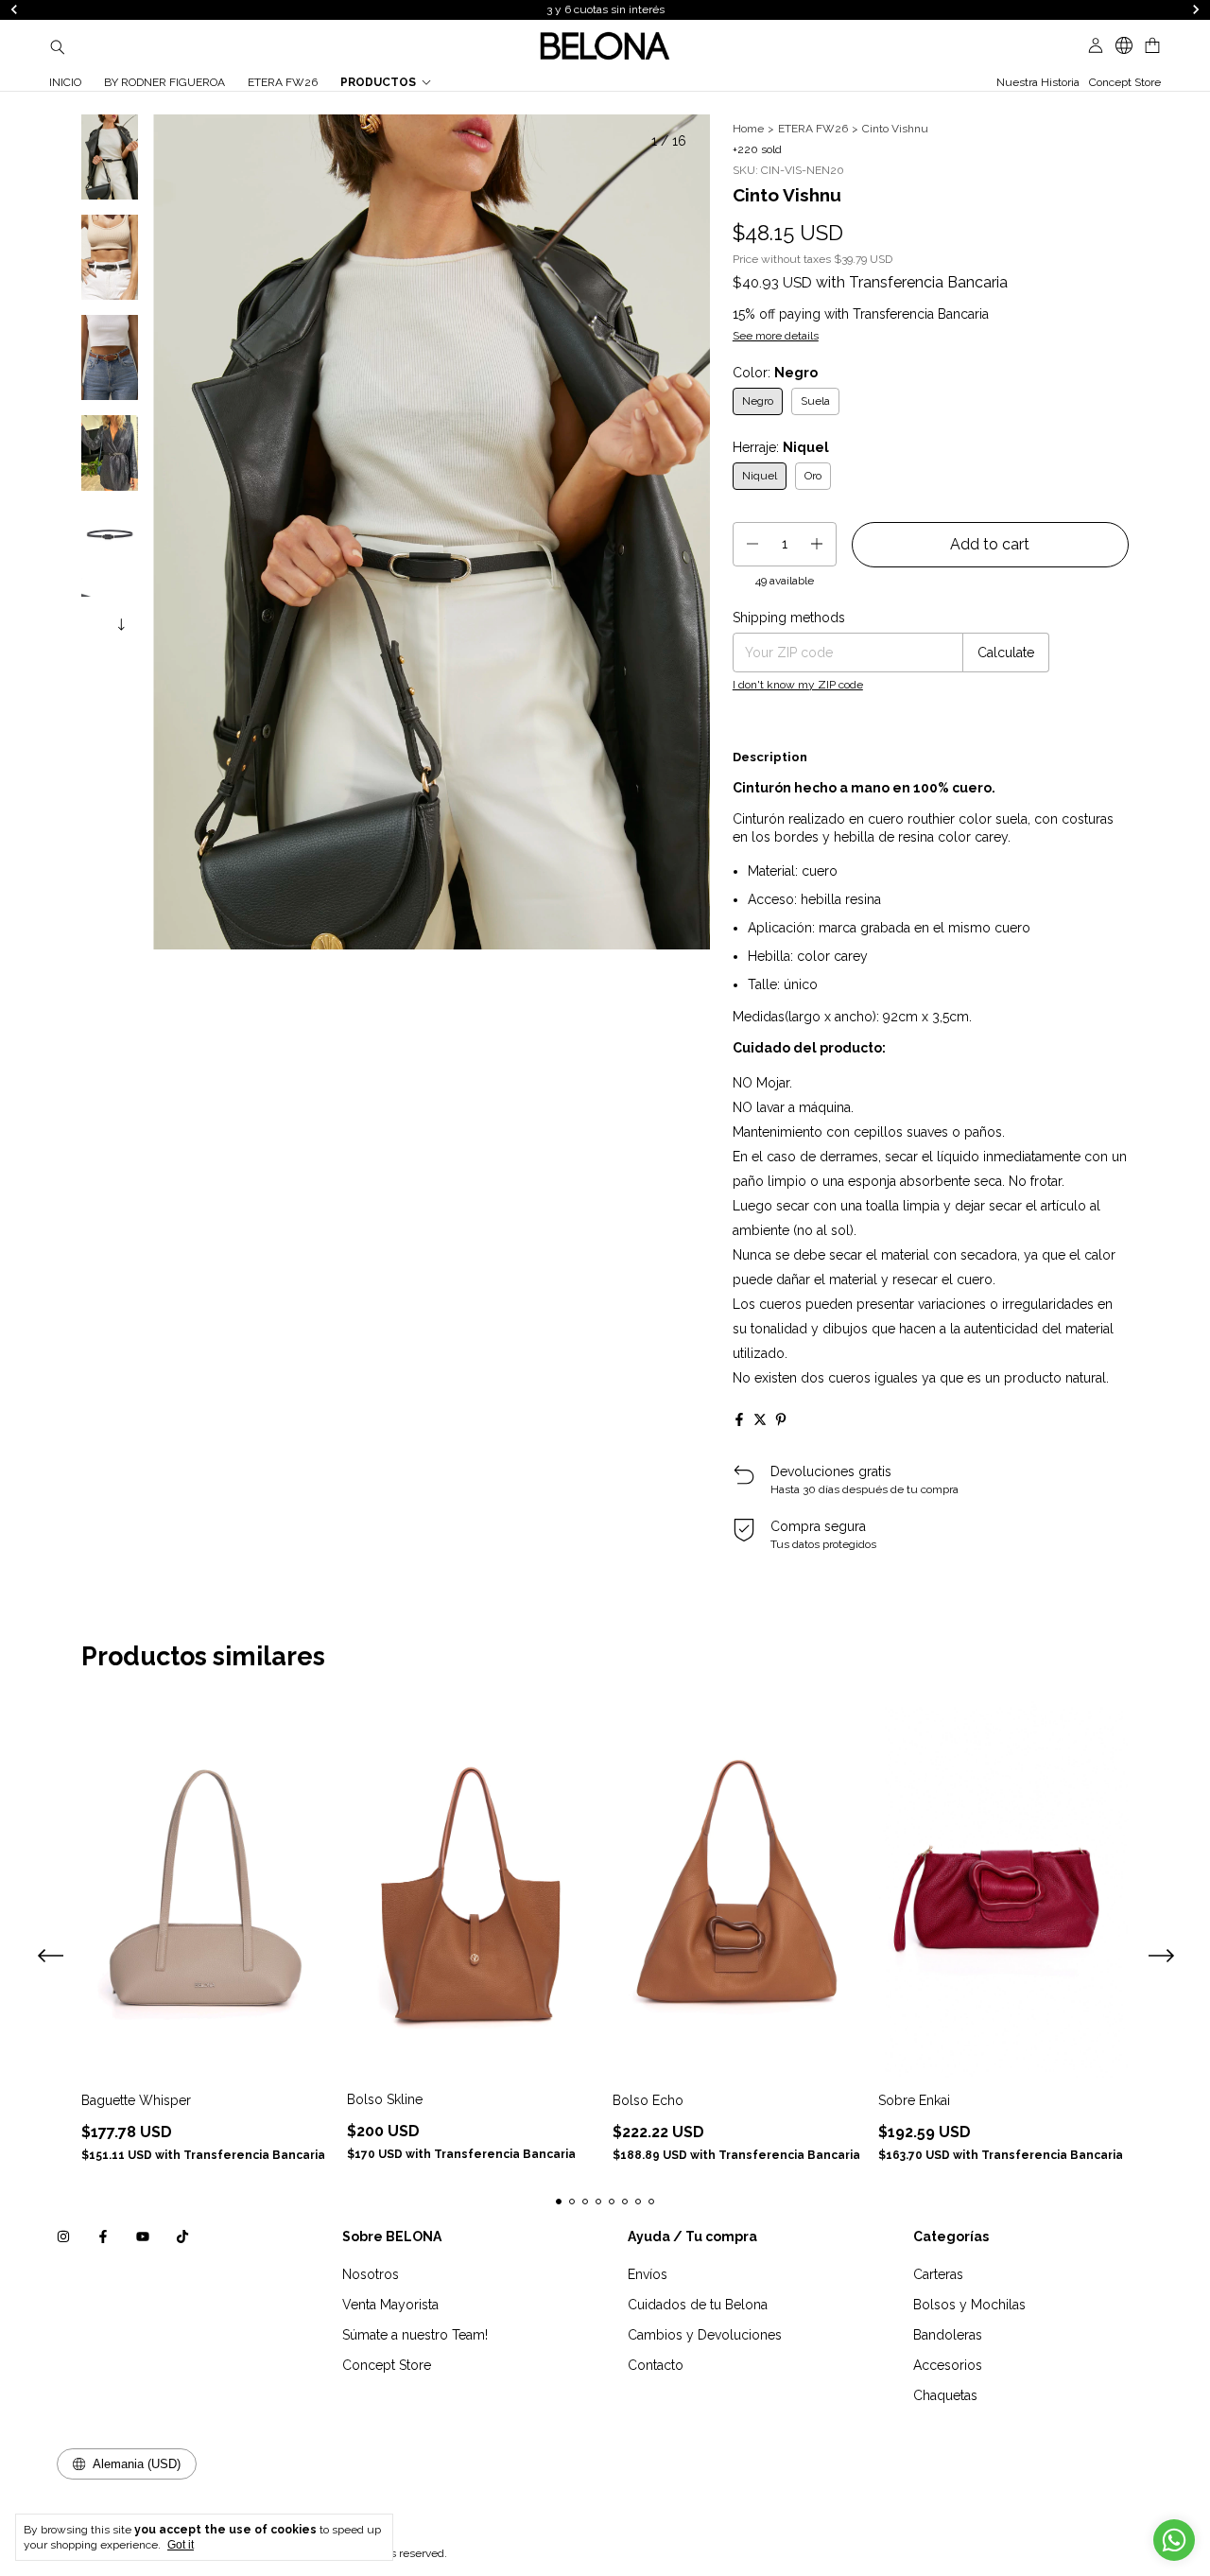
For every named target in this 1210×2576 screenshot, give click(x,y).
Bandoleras (948, 2335)
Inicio (65, 82)
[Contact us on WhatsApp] (1174, 2540)
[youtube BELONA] (143, 2237)
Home (748, 129)
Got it (181, 2545)
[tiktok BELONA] (182, 2237)
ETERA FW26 (283, 82)
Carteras (938, 2274)
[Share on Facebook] (739, 1419)
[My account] (1096, 46)
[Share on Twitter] (760, 1419)
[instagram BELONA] (63, 2237)
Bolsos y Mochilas (969, 2305)
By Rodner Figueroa (164, 82)
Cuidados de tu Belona (698, 2305)
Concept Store (1125, 82)
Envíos (648, 2274)
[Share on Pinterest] (781, 1419)
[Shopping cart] (1152, 46)
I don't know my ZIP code (798, 685)
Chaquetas (945, 2395)
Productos (378, 82)
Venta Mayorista (390, 2305)
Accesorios (948, 2365)
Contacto (656, 2365)
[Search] (58, 46)
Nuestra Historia (1038, 82)
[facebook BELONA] (103, 2237)
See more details (776, 336)
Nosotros (371, 2274)
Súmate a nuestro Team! (415, 2335)
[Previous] (98, 621)
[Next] (121, 621)
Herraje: (781, 447)
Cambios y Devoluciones (705, 2335)
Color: (775, 373)
